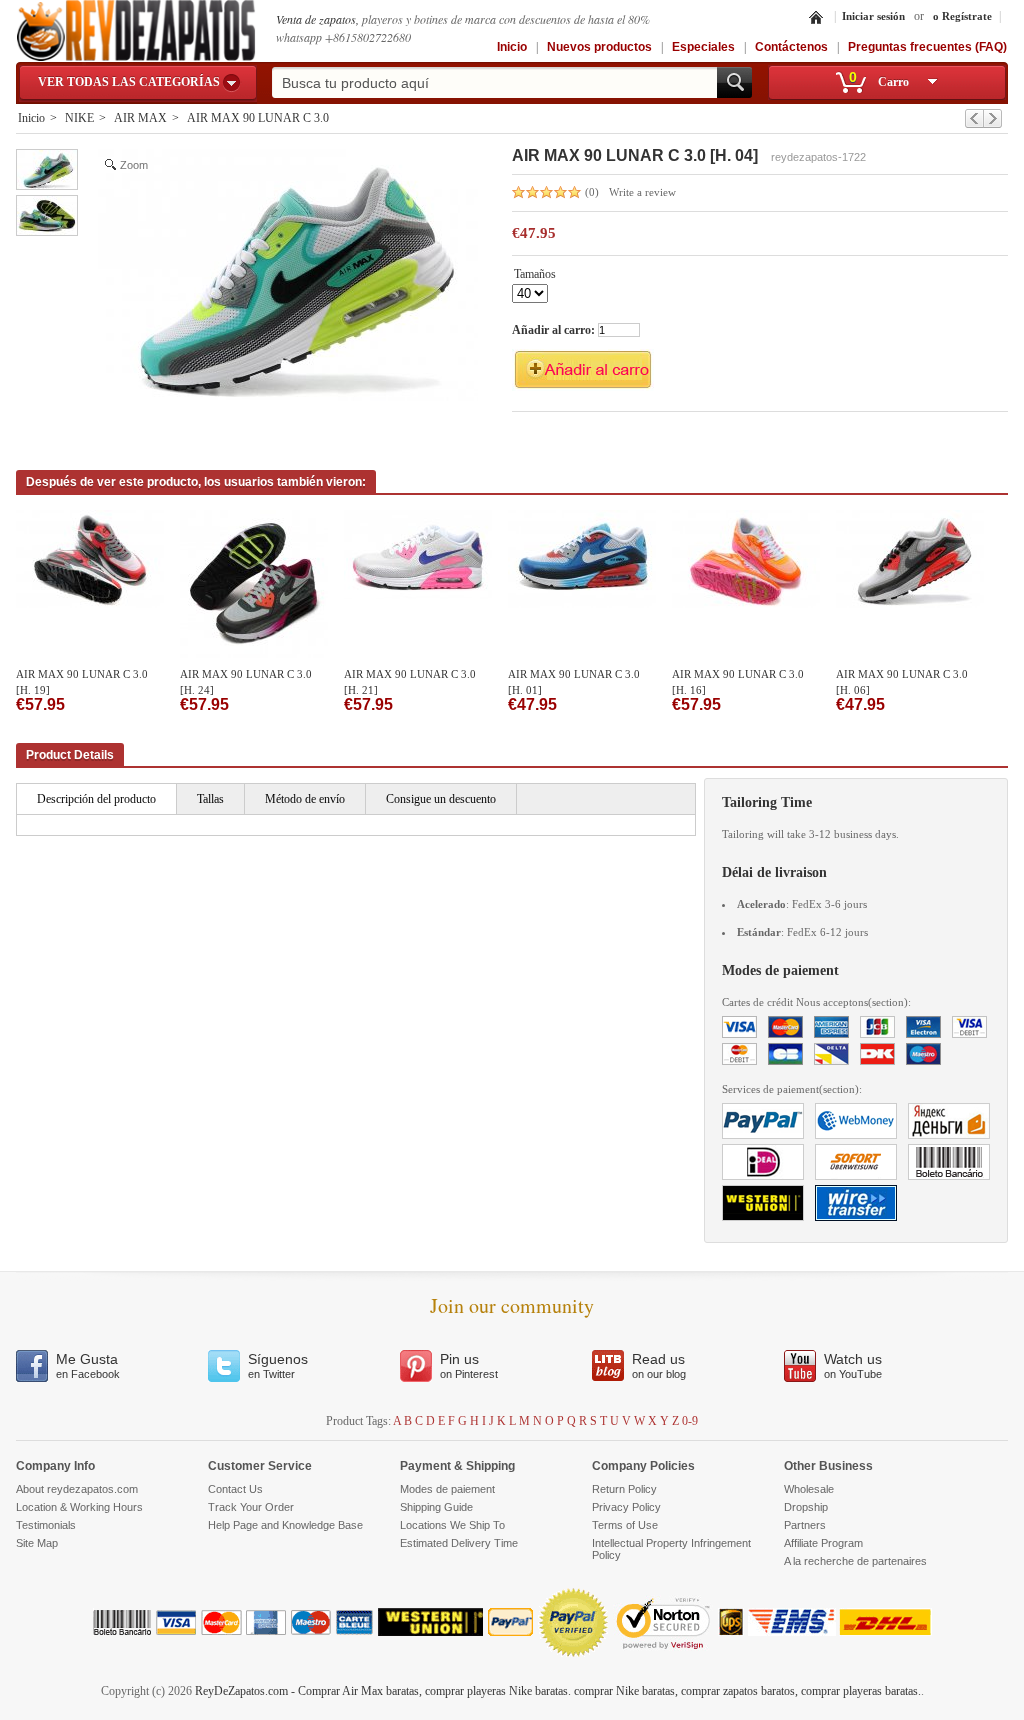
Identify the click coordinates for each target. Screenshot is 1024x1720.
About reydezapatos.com (77, 1489)
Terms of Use (625, 1525)
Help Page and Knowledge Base (285, 1525)
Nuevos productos (599, 47)
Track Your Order (251, 1507)
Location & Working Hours (79, 1507)
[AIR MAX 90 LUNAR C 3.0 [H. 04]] (47, 169)
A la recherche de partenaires (855, 1561)
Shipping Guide (436, 1507)
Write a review (642, 192)
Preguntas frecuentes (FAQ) (927, 47)
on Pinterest (469, 1365)
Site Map (37, 1543)
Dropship (806, 1507)
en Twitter (278, 1365)
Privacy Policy (626, 1507)
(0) (592, 192)
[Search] (734, 82)
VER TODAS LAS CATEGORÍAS (129, 82)
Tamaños (535, 275)
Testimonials (46, 1525)
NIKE (79, 118)
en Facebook (88, 1365)
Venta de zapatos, (319, 19)
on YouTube (853, 1365)
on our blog (659, 1365)
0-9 (690, 1421)
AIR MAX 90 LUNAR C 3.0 (258, 118)
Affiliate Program (823, 1543)
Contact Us (235, 1489)
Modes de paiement (447, 1489)
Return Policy (624, 1489)
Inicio (512, 47)
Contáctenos (791, 47)
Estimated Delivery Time (459, 1543)
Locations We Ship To (452, 1525)
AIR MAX (140, 118)
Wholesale (809, 1489)
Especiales (703, 47)
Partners (805, 1525)
